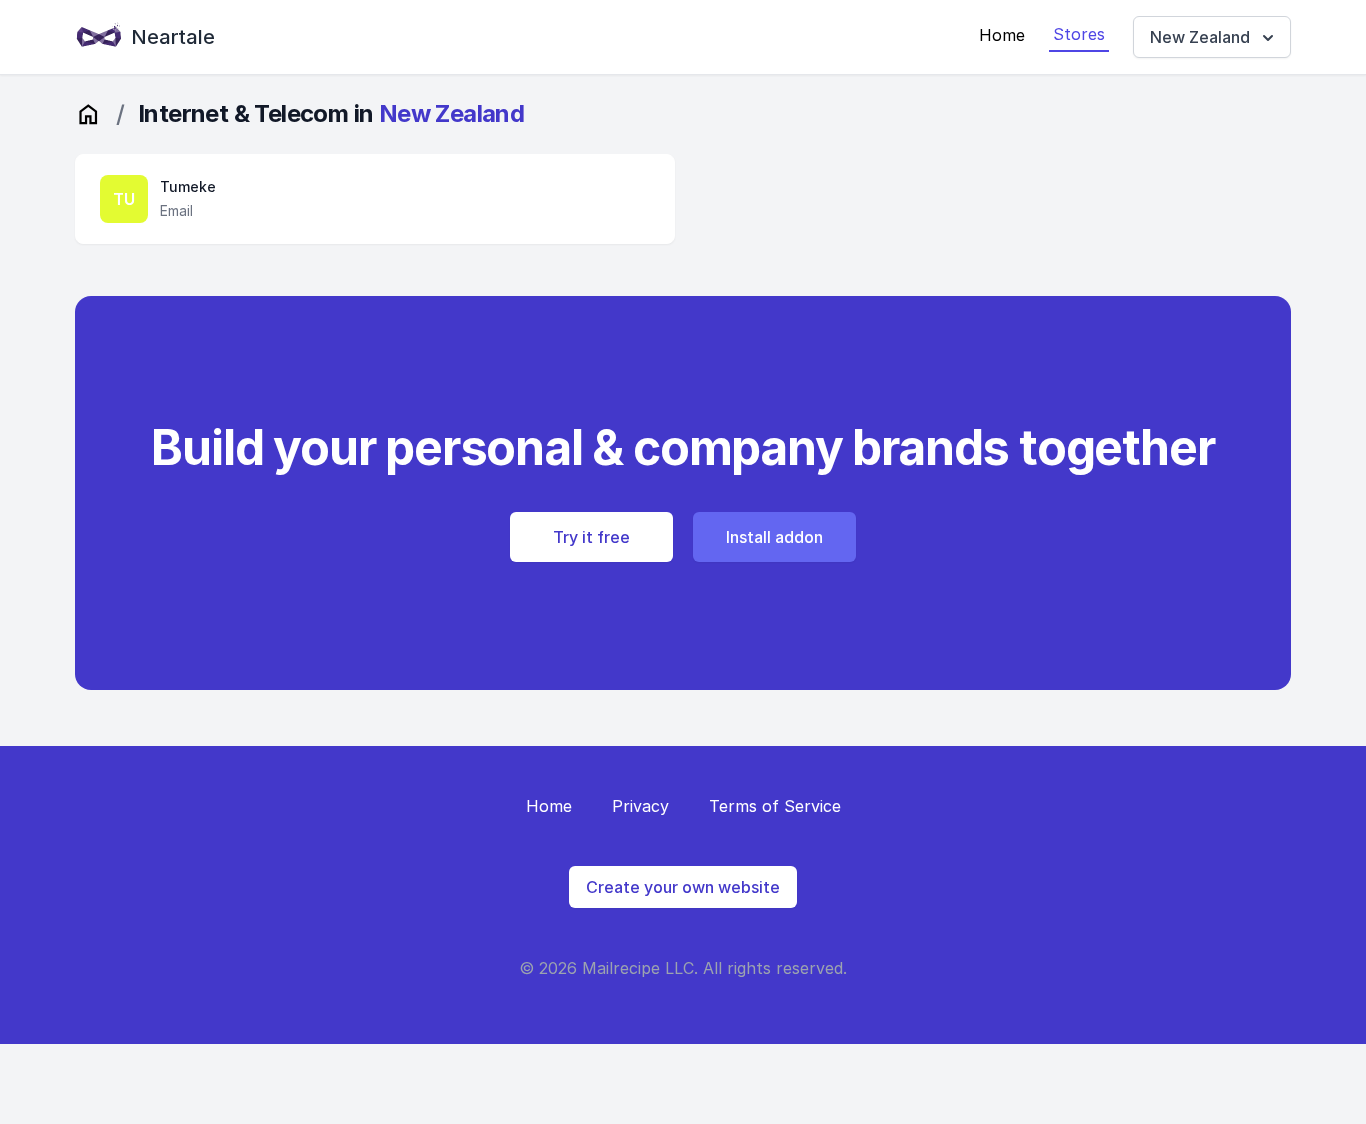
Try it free (591, 537)
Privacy (640, 806)
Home (1002, 35)
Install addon (774, 537)
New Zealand (1200, 37)
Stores (1079, 34)
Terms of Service (775, 806)
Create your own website (683, 887)
